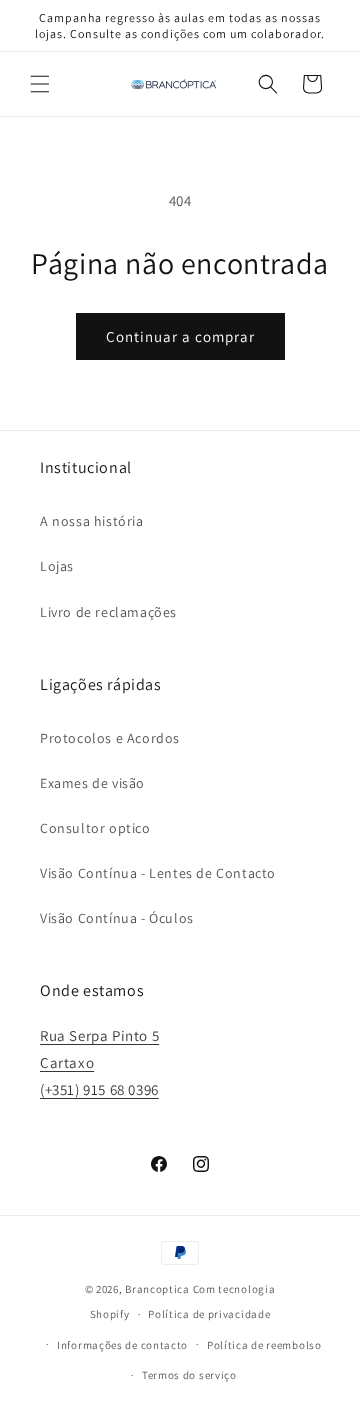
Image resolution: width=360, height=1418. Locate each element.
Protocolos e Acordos (110, 738)
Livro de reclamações (108, 612)
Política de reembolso (264, 1345)
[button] (40, 84)
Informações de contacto (122, 1345)
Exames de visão (92, 783)
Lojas (57, 566)
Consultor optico (95, 828)
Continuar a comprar (180, 336)
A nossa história (92, 521)
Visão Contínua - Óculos (117, 918)
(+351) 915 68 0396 (99, 1089)
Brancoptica (157, 1289)
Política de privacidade (209, 1314)
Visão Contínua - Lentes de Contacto (158, 873)
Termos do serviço (189, 1375)
